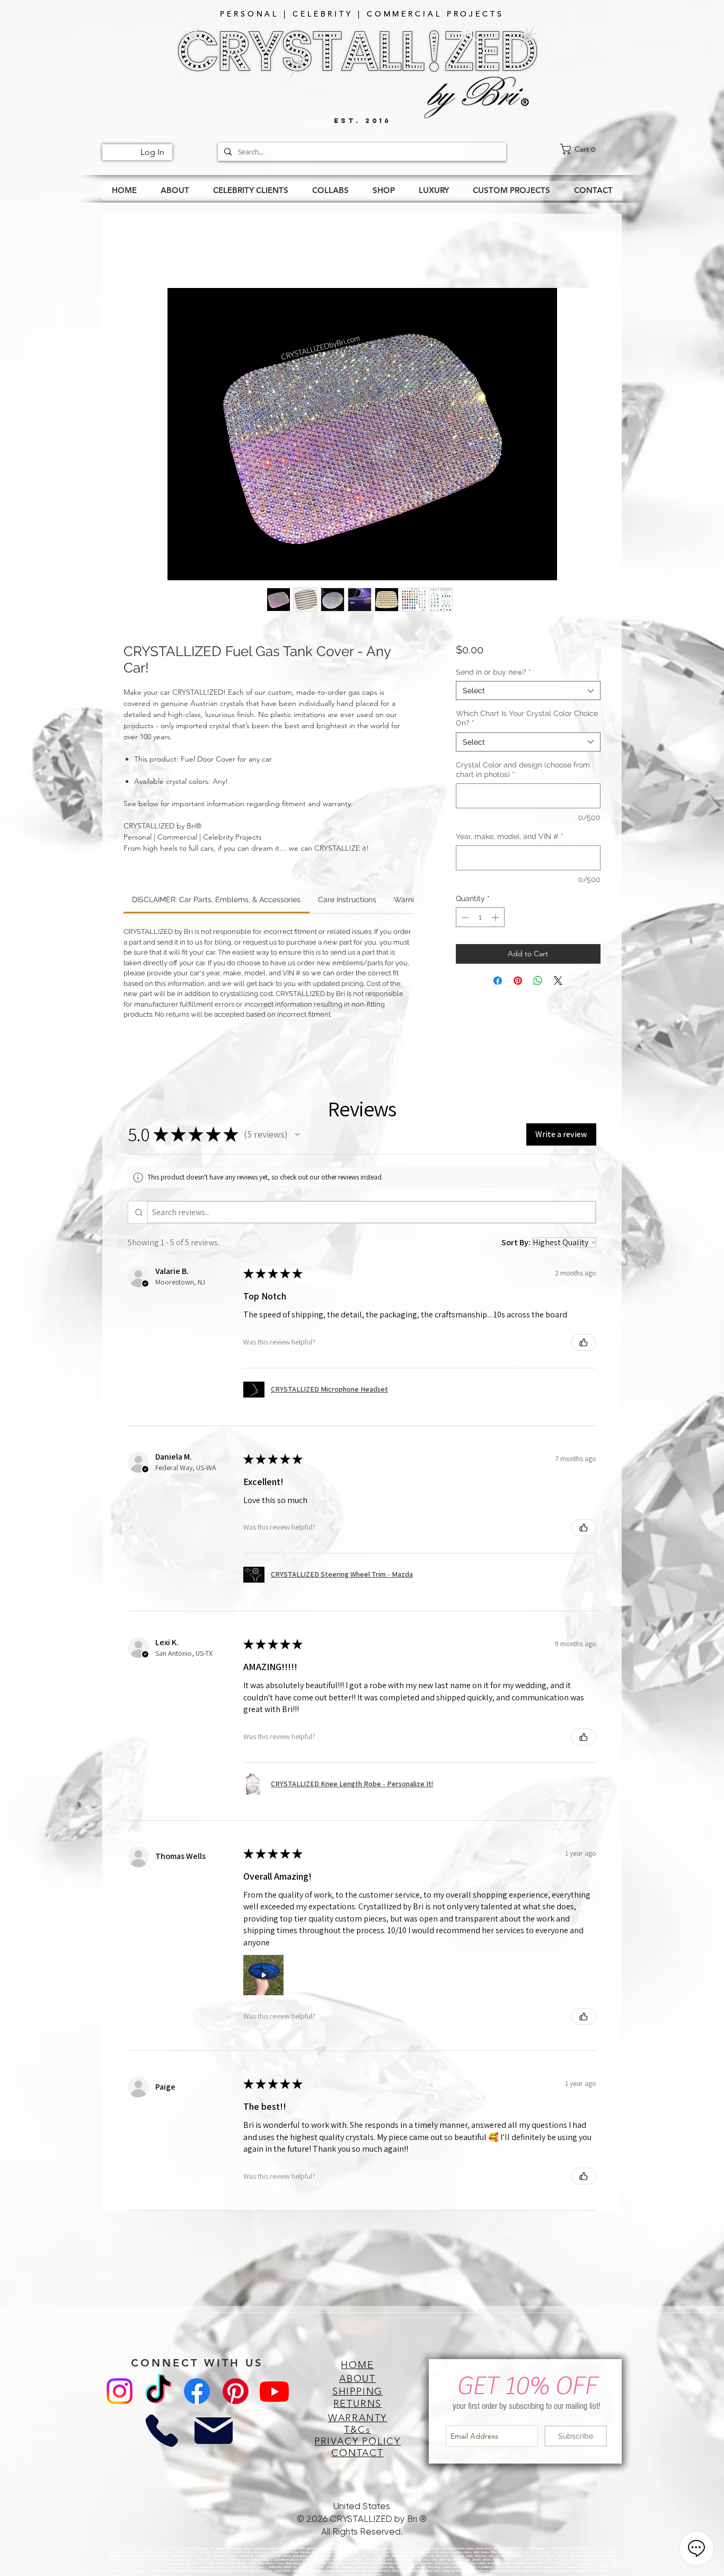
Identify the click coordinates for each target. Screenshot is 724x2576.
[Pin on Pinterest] (518, 983)
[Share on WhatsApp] (538, 983)
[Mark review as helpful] (584, 1344)
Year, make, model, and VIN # (510, 839)
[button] (297, 1137)
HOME (357, 2367)
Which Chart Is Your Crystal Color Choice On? (527, 720)
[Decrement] (464, 919)
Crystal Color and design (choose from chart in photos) (523, 772)
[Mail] (214, 2433)
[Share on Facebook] (498, 983)
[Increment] (496, 919)
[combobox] (528, 693)
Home (136, 252)
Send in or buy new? (493, 674)
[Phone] (161, 2433)
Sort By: (516, 1245)
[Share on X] (558, 983)
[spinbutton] (480, 919)
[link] (591, 149)
